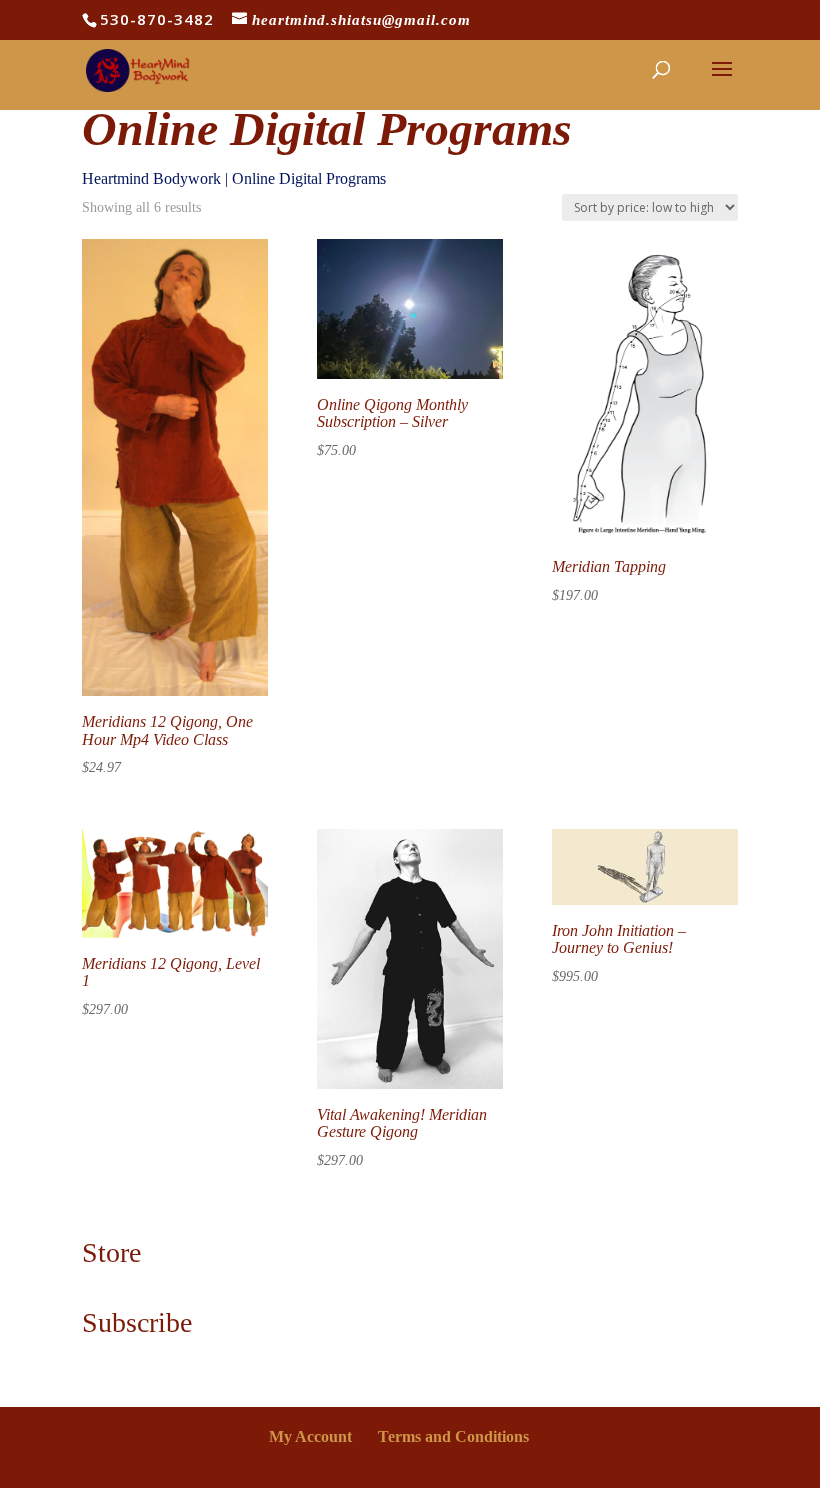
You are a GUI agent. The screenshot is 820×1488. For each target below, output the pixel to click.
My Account (310, 1436)
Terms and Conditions (453, 1436)
